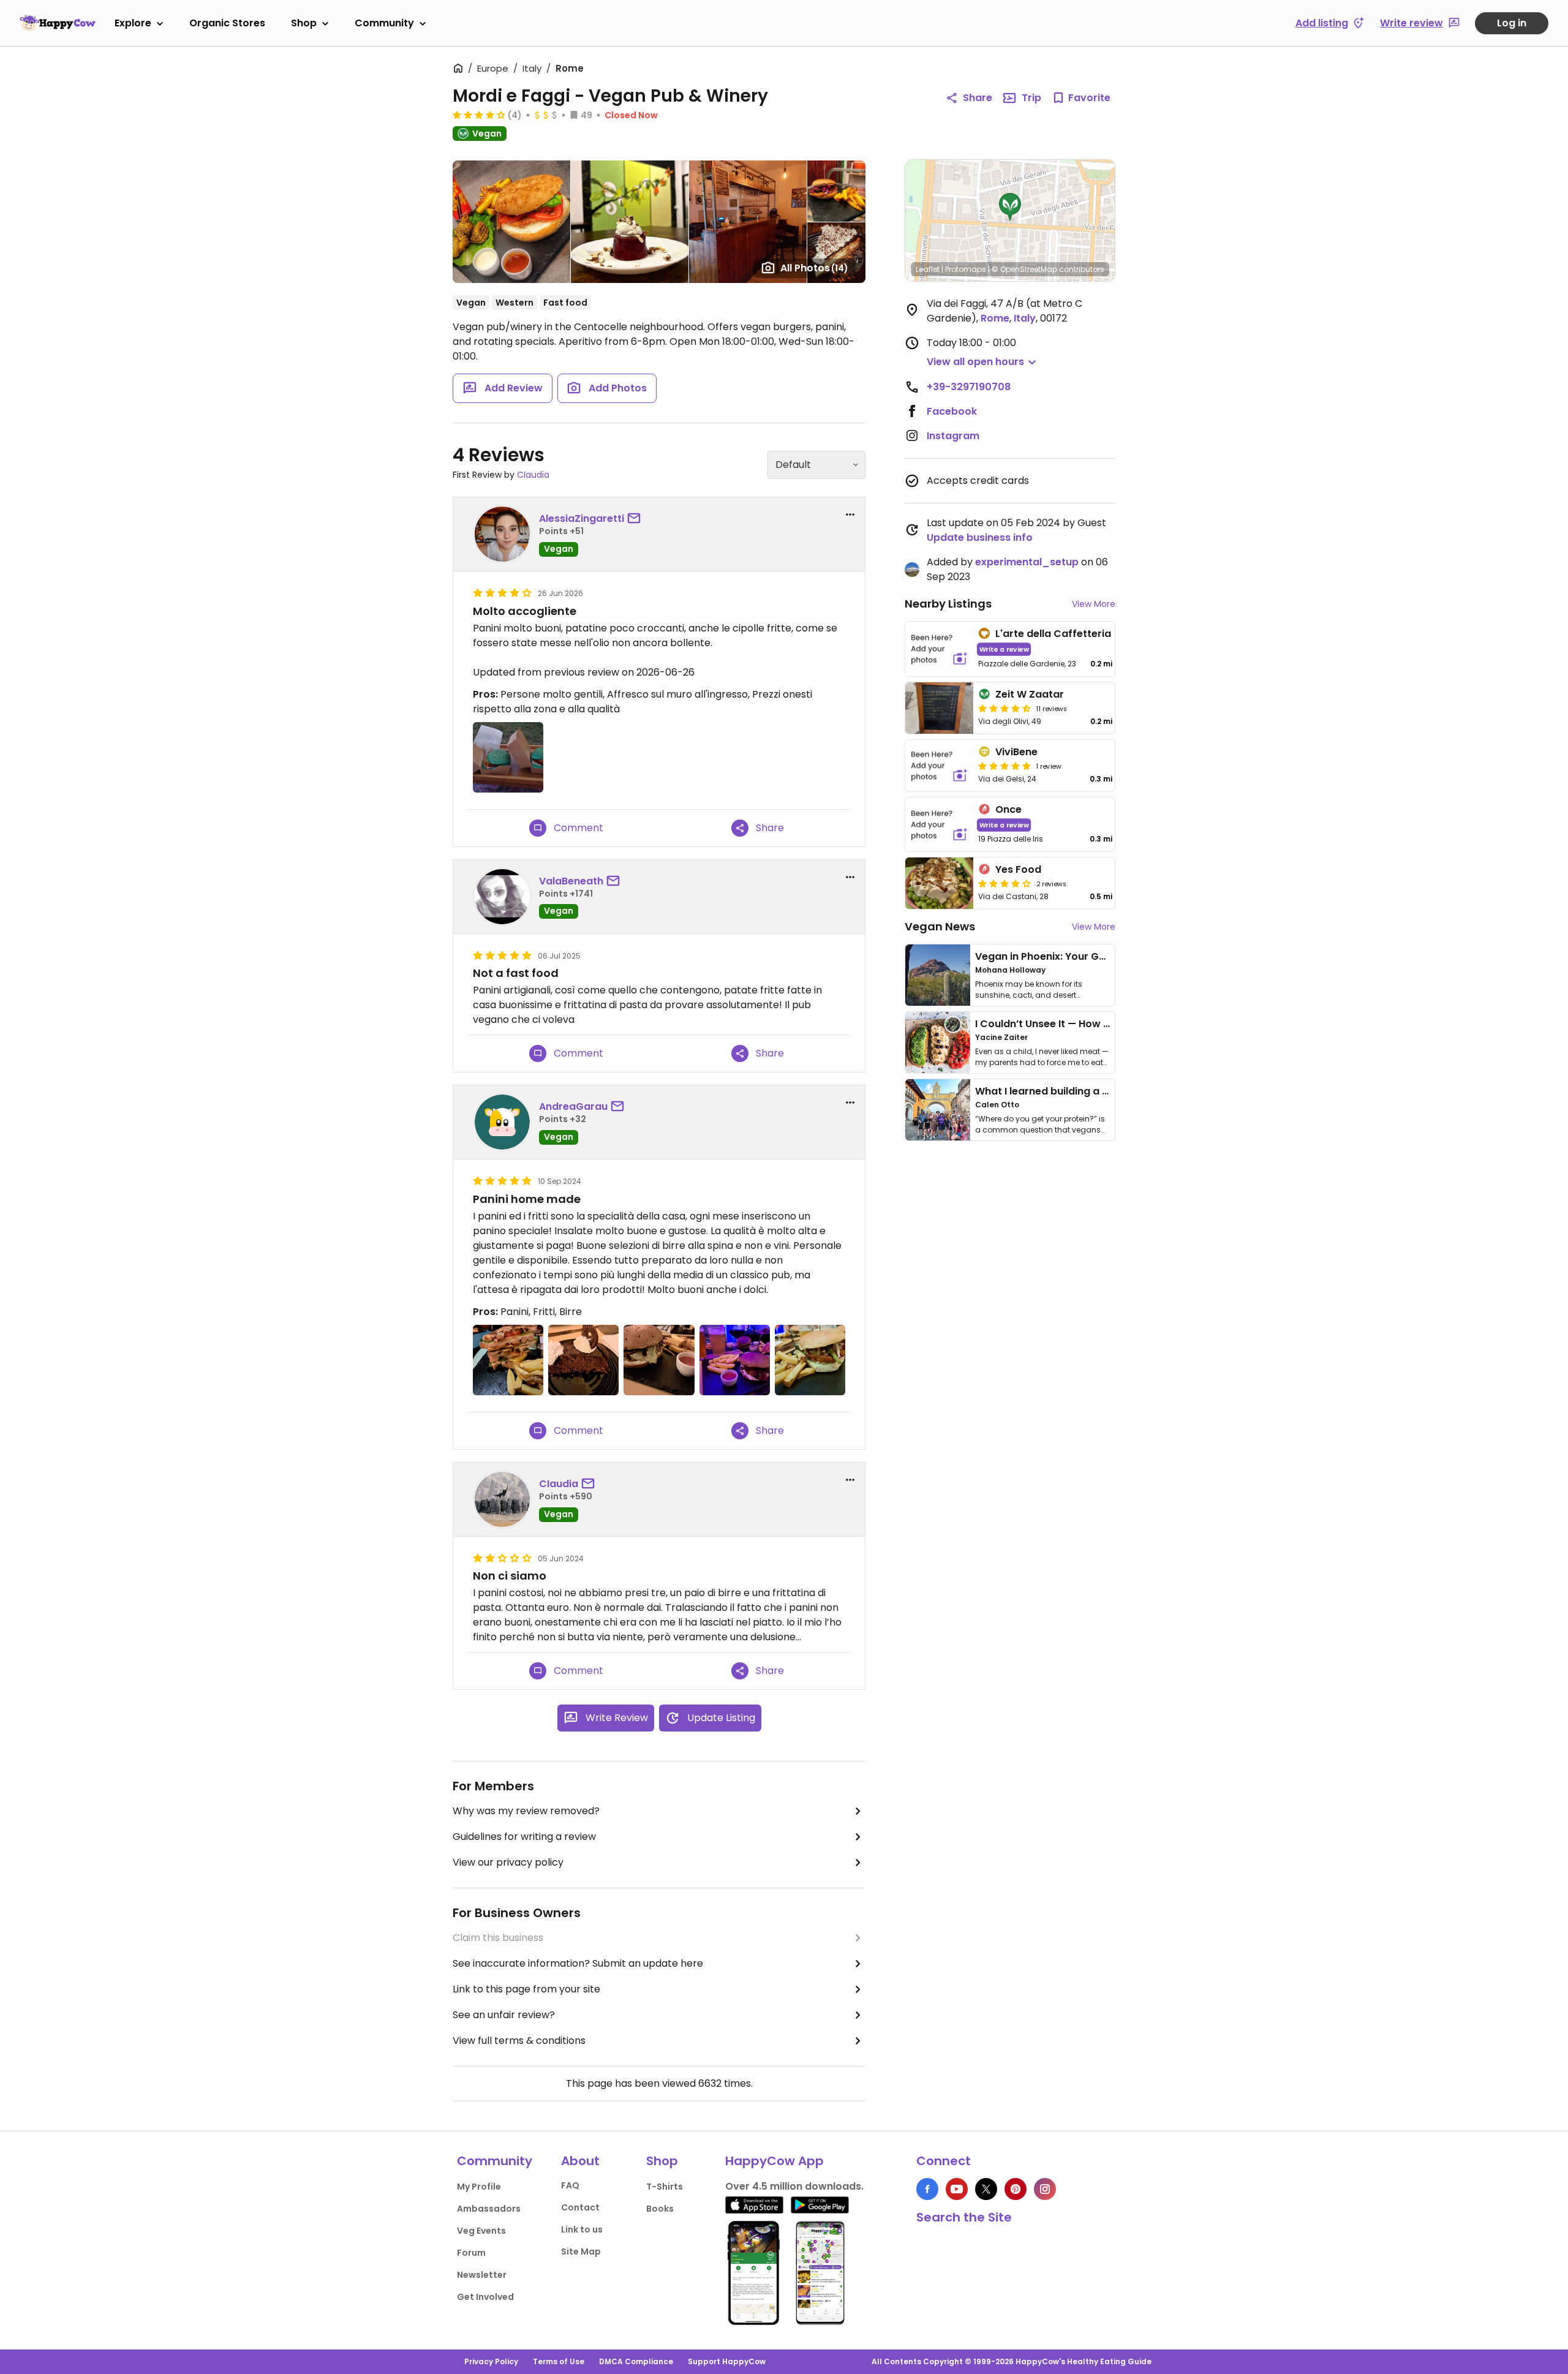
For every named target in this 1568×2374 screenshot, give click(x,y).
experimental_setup (1027, 562)
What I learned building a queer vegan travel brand (1103, 1091)
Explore (133, 23)
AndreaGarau (573, 1106)
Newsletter (482, 2275)
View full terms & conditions (519, 2041)
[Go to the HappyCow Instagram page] (1045, 2189)
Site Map (581, 2252)
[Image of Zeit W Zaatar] (939, 708)
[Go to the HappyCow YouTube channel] (957, 2189)
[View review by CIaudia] (502, 1499)
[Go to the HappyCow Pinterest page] (1016, 2189)
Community (384, 23)
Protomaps (966, 269)
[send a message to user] (636, 519)
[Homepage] (58, 23)
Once (1008, 809)
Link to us (582, 2229)
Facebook (952, 411)
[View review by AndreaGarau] (502, 1122)
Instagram (953, 436)
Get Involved (485, 2297)
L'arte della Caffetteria (1053, 634)
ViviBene (1016, 752)
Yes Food (1018, 869)
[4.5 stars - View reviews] (1005, 708)
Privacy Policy (491, 2361)
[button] (1010, 207)
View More (1094, 604)
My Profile (479, 2187)
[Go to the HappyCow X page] (986, 2189)
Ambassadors (489, 2209)
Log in (1512, 23)
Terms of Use (559, 2361)
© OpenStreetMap (1024, 269)
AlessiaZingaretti (582, 518)
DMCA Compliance (636, 2361)
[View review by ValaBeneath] (502, 897)
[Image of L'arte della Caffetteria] (939, 649)
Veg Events (481, 2231)
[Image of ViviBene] (939, 766)
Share (978, 98)
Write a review (1004, 649)
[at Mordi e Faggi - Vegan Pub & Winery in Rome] (508, 1360)
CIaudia (533, 475)
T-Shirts (665, 2187)
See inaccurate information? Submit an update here (578, 1963)
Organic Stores (227, 23)
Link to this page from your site (526, 1989)
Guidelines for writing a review (524, 1837)
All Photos (814, 268)
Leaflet (928, 269)
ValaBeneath (571, 881)
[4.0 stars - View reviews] (479, 115)
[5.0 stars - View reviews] (1005, 766)
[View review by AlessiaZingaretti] (502, 534)
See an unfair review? (504, 2015)
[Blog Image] (938, 975)
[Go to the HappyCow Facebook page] (927, 2189)
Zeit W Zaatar (1030, 694)
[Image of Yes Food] (939, 883)
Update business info (980, 537)
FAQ (570, 2185)
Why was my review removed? (526, 1811)
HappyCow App (775, 2161)
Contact (580, 2207)
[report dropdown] (850, 514)
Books (660, 2209)
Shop (304, 23)
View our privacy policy (508, 1862)
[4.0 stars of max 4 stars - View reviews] (1005, 883)
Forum (471, 2253)
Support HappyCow (727, 2361)
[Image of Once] (939, 825)
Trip (1031, 98)
